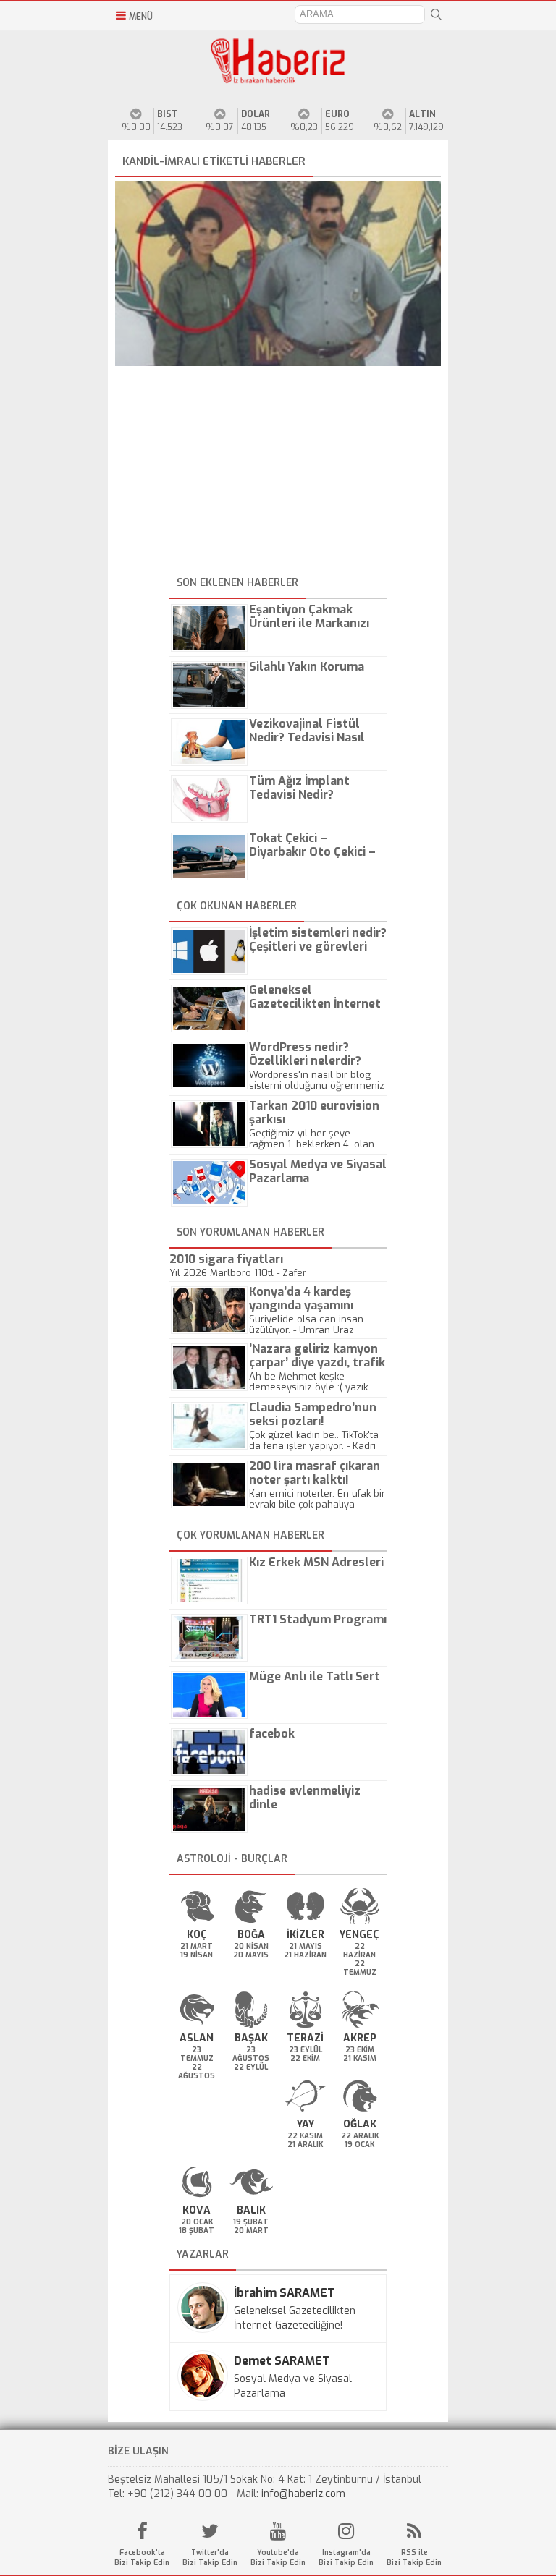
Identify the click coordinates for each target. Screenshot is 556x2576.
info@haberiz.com (303, 2494)
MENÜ (141, 17)
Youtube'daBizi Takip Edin (278, 2558)
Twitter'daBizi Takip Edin (210, 2558)
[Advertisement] (278, 471)
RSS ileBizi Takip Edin (414, 2558)
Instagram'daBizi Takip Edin (346, 2558)
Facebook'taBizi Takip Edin (142, 2558)
